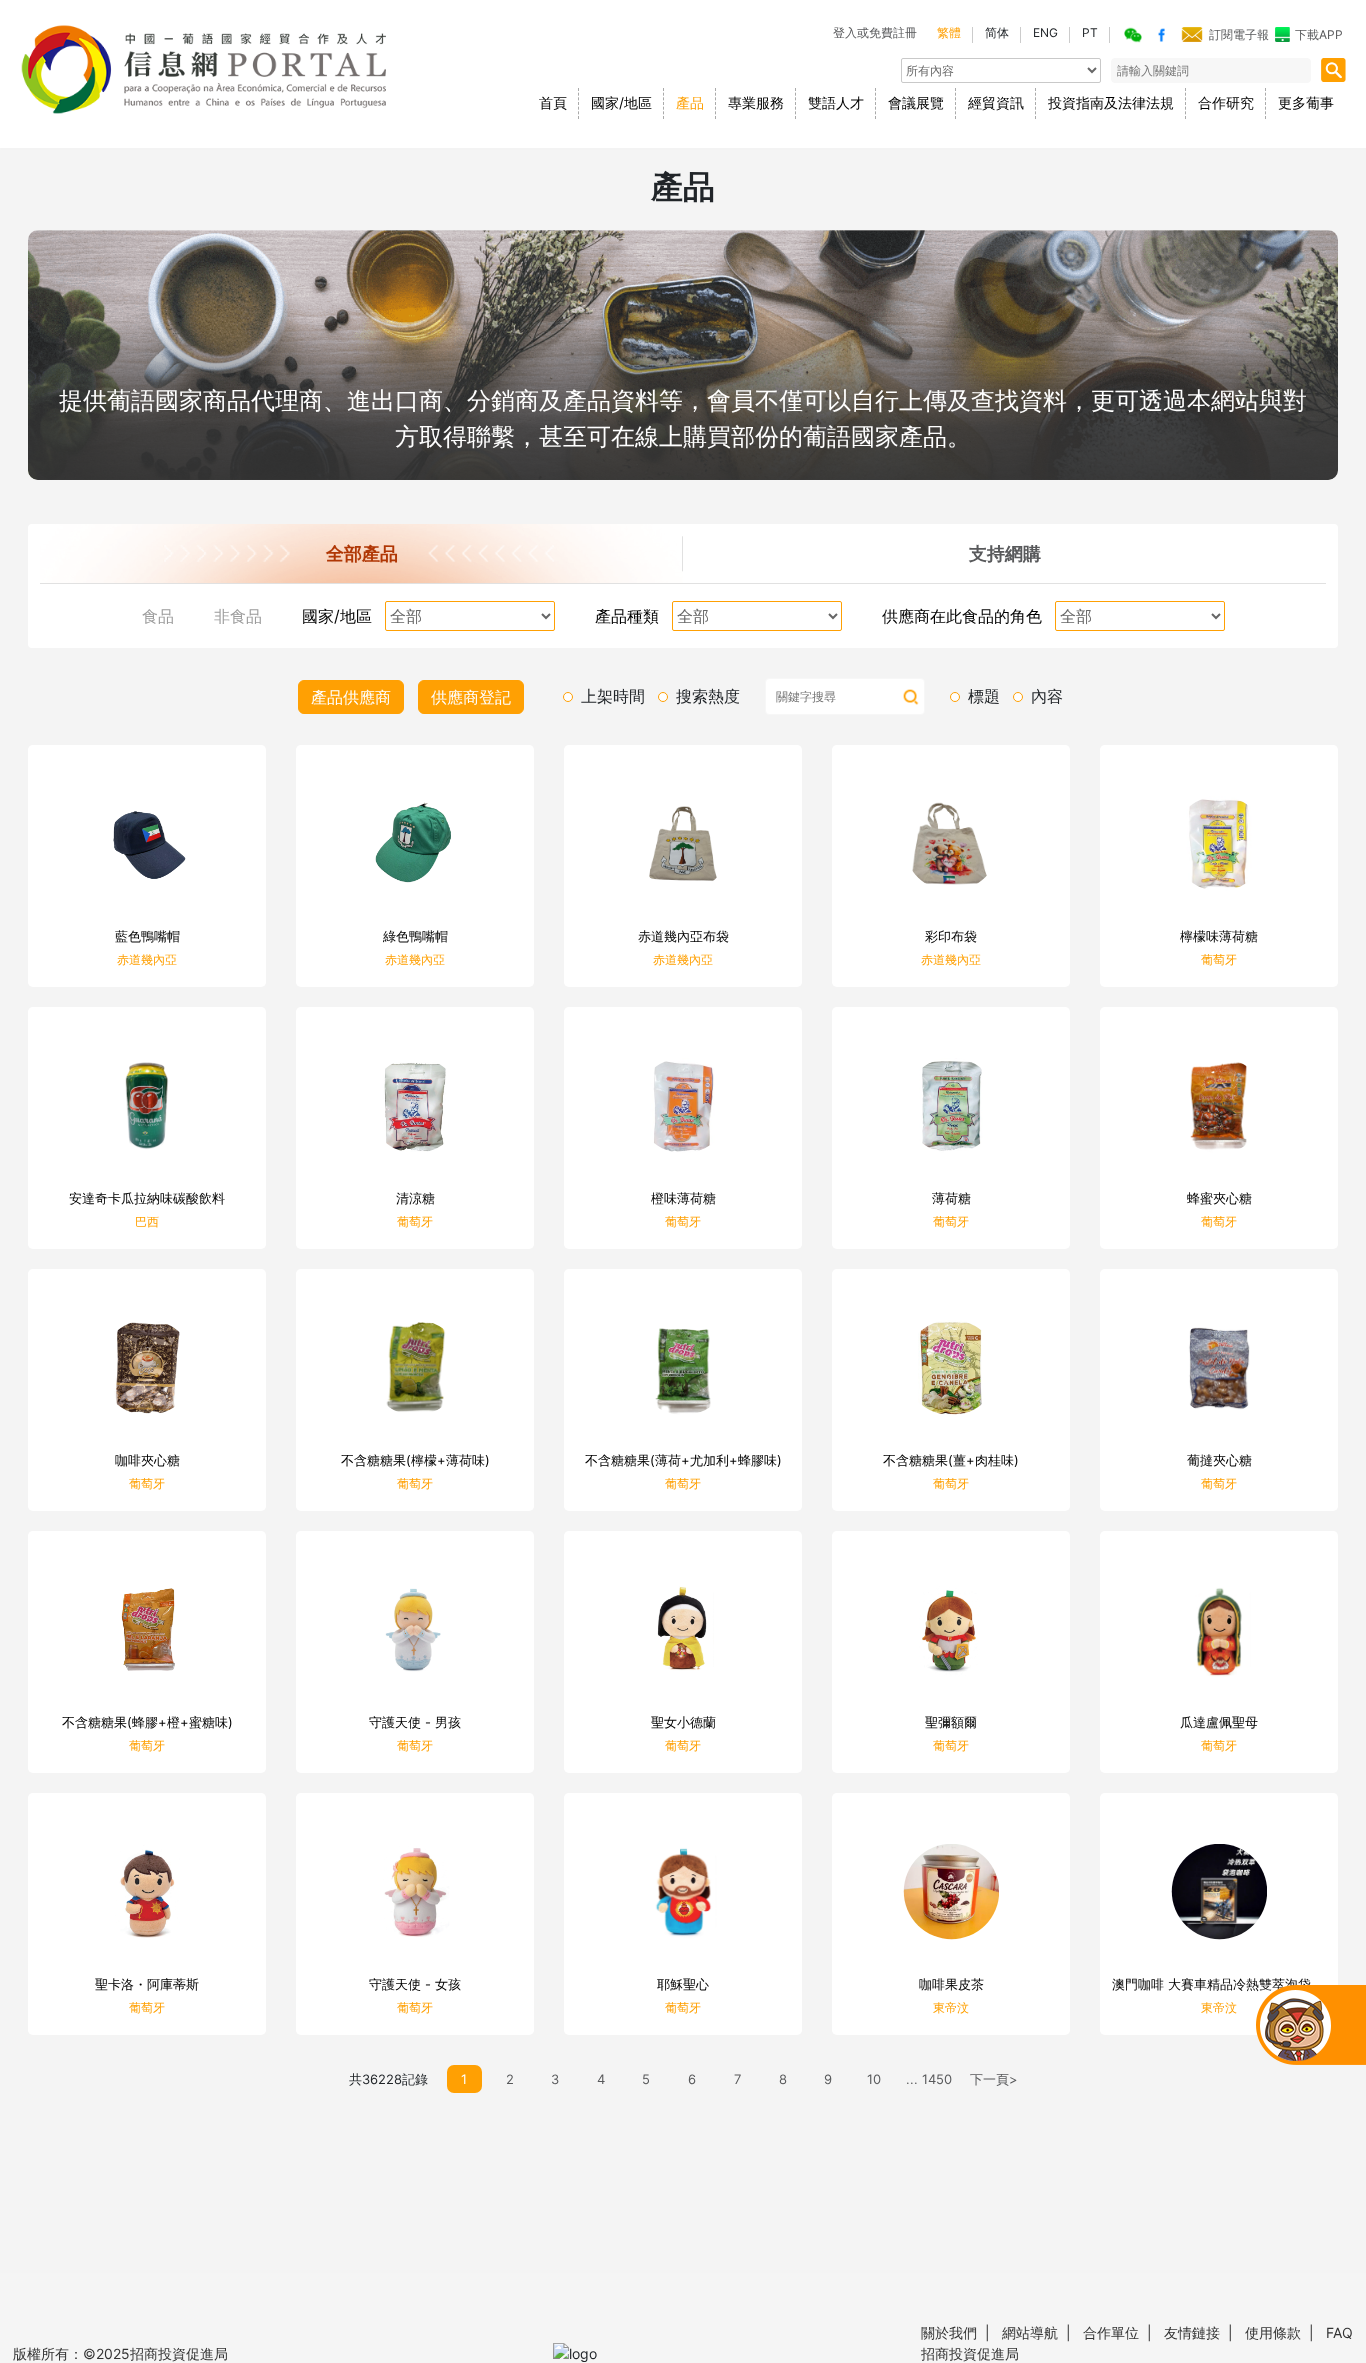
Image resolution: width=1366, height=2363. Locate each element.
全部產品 (362, 553)
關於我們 (959, 2332)
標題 (984, 696)
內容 (1047, 696)
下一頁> (994, 2079)
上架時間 (613, 696)
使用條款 (1281, 2332)
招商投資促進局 (970, 2353)
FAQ (1337, 2332)
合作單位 (1119, 2332)
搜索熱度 (708, 696)
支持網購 (1005, 553)
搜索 (911, 697)
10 (874, 2079)
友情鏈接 (1200, 2332)
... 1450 (929, 2079)
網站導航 (1038, 2332)
